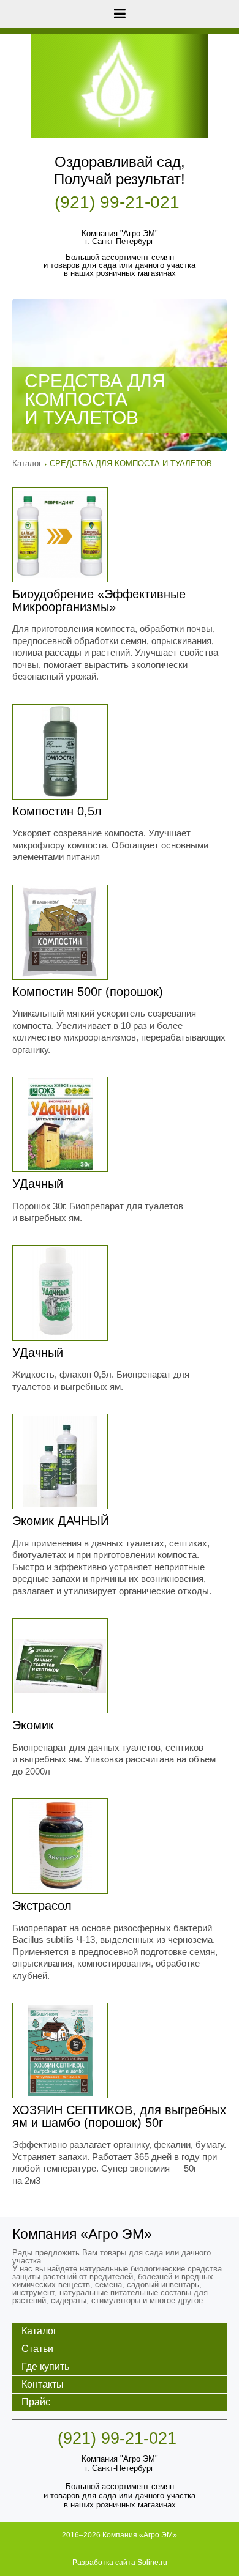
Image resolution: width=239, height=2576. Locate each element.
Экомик (33, 1725)
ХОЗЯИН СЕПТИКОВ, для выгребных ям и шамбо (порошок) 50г (119, 2116)
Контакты (43, 2384)
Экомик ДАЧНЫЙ (61, 1521)
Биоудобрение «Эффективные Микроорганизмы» (99, 600)
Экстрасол (42, 1906)
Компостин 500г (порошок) (88, 992)
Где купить (45, 2366)
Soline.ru (152, 2563)
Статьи (37, 2349)
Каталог (27, 463)
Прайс (36, 2402)
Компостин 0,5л (57, 811)
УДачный (38, 1184)
